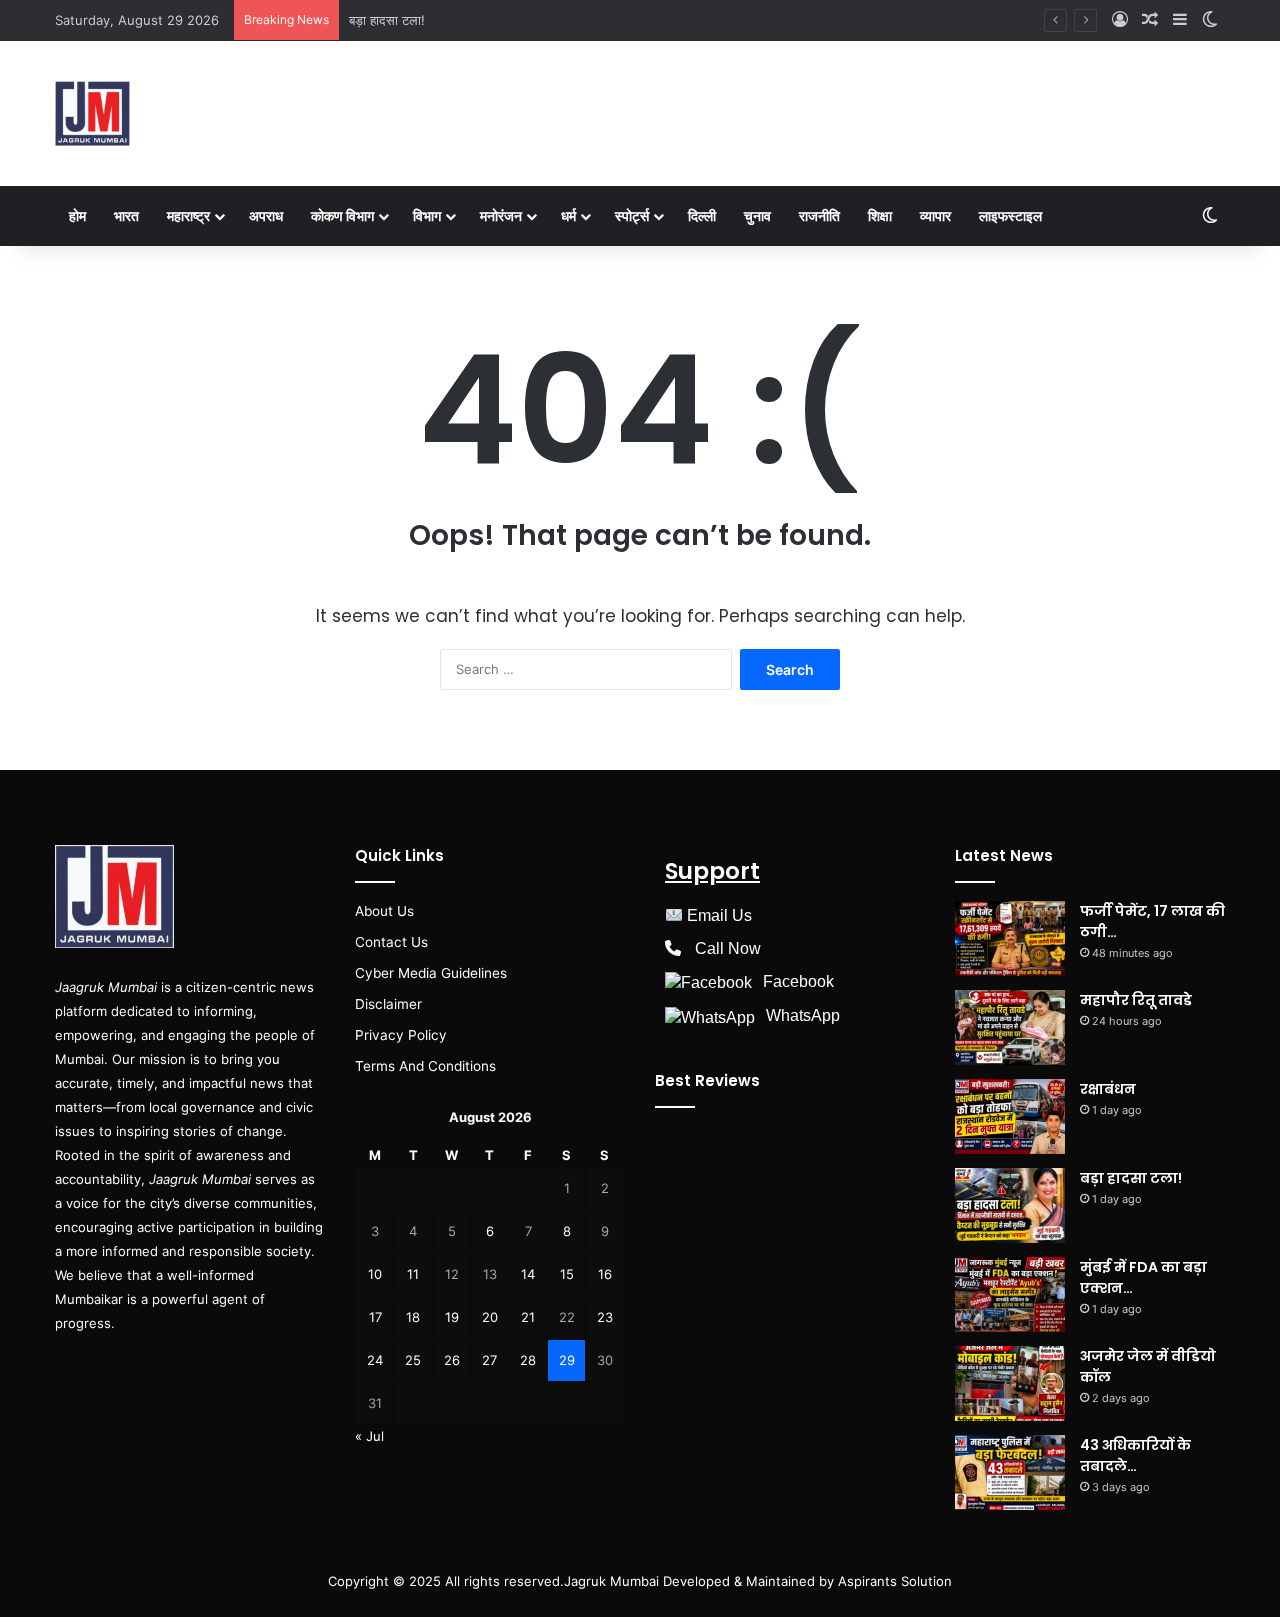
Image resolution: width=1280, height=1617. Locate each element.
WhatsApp (803, 1015)
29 (567, 1360)
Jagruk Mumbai (611, 1581)
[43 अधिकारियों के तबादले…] (1010, 1472)
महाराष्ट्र (188, 215)
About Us (384, 911)
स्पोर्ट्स (632, 215)
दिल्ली (702, 215)
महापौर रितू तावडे (1136, 1000)
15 (567, 1274)
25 (413, 1360)
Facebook (798, 981)
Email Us (719, 915)
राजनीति (819, 215)
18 (413, 1317)
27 (489, 1360)
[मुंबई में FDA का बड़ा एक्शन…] (1010, 1294)
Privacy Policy (401, 1035)
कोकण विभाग (342, 215)
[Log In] (1120, 20)
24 (375, 1360)
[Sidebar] (1180, 20)
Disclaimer (388, 1004)
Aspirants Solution (893, 1581)
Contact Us (391, 942)
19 (452, 1317)
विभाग (427, 215)
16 (605, 1274)
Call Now (728, 948)
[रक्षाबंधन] (1010, 1116)
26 (452, 1360)
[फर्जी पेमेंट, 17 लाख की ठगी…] (1010, 938)
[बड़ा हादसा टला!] (1010, 1205)
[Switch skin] (1210, 20)
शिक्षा (880, 215)
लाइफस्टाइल (1010, 215)
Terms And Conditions (425, 1066)
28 (528, 1360)
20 (490, 1317)
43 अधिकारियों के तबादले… (1135, 1455)
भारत (126, 215)
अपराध (266, 215)
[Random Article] (1150, 20)
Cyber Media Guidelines (431, 973)
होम (77, 215)
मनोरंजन (501, 215)
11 (413, 1274)
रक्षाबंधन (1108, 1089)
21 (528, 1317)
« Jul (369, 1436)
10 (375, 1274)
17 (375, 1317)
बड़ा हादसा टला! (387, 20)
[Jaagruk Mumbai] (92, 113)
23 (605, 1317)
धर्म (568, 215)
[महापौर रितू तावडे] (1010, 1027)
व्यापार (935, 215)
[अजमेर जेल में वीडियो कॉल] (1010, 1383)
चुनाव (757, 215)
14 (528, 1274)
